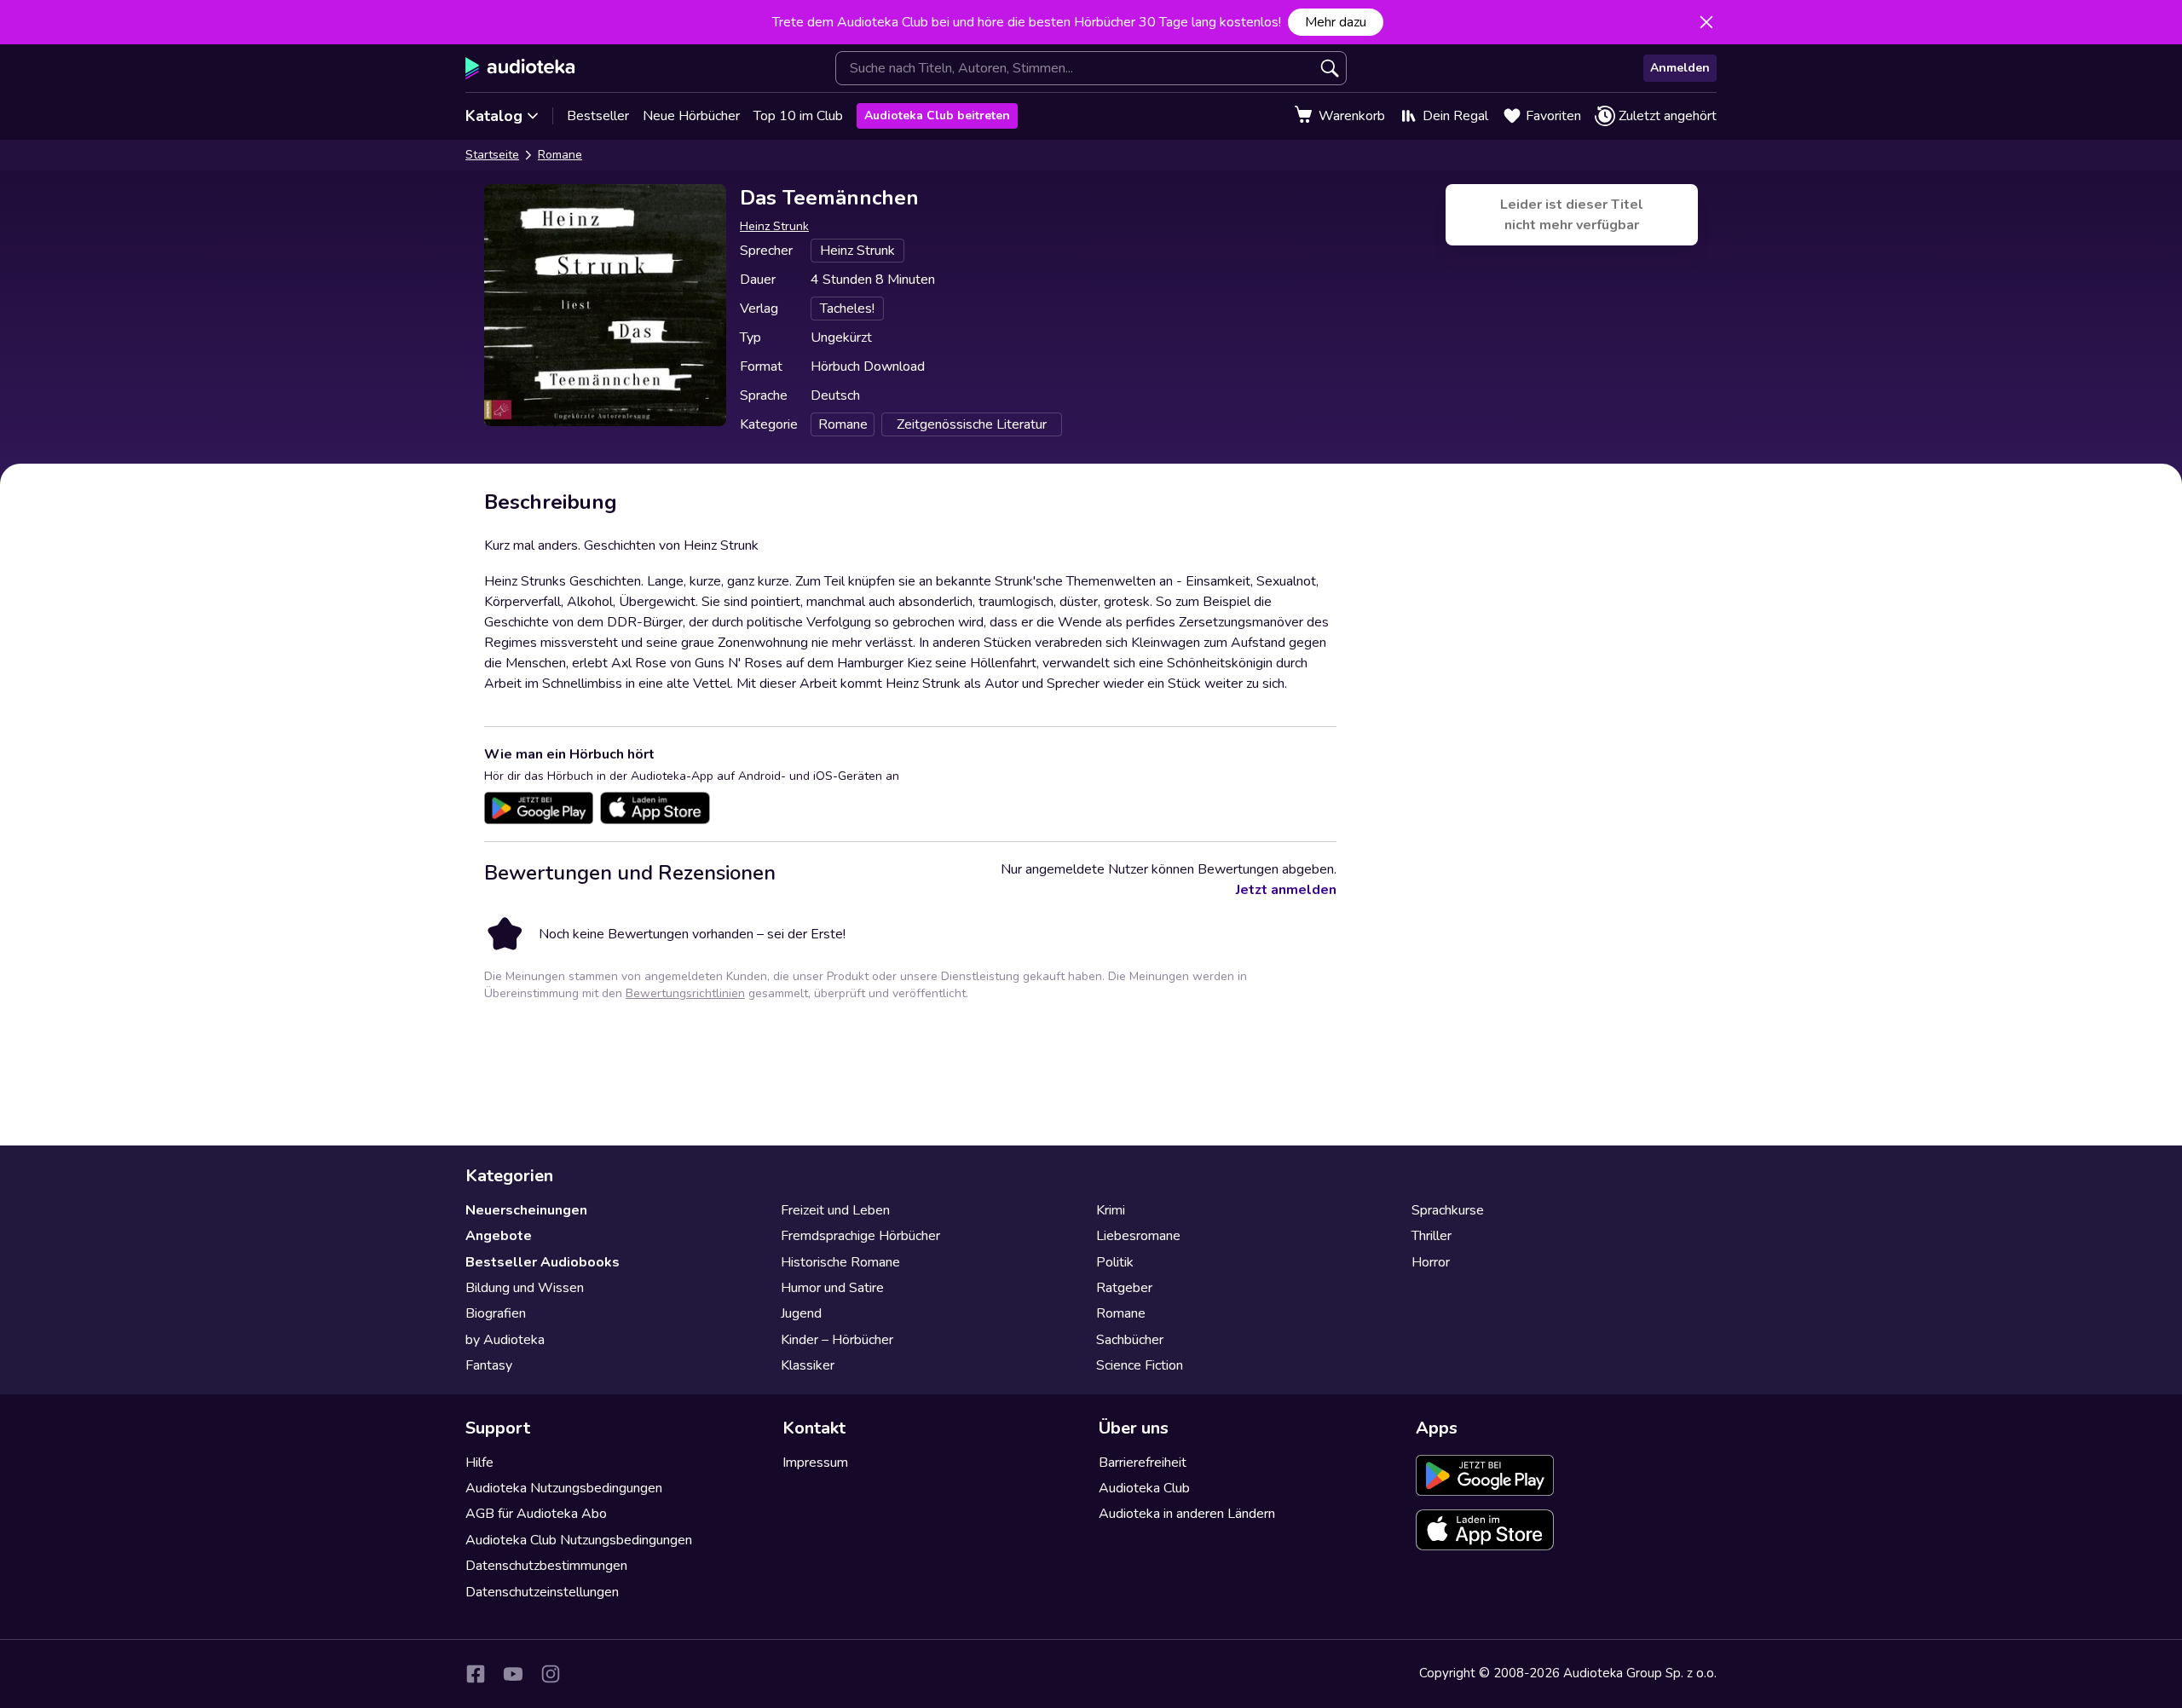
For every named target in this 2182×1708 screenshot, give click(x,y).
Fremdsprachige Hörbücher (860, 1236)
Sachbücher (1130, 1340)
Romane (560, 155)
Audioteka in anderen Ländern (1187, 1514)
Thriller (1432, 1236)
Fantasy (489, 1365)
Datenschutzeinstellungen (542, 1592)
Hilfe (479, 1463)
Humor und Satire (832, 1288)
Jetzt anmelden (1286, 890)
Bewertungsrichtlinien (685, 993)
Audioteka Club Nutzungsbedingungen (579, 1540)
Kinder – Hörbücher (837, 1340)
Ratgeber (1124, 1288)
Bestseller (598, 116)
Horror (1431, 1262)
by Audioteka (505, 1340)
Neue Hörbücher (691, 116)
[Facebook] (476, 1674)
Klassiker (808, 1365)
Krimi (1111, 1210)
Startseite (492, 155)
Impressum (815, 1463)
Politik (1115, 1262)
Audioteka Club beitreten (937, 115)
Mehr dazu (1336, 22)
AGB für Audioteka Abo (536, 1514)
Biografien (496, 1313)
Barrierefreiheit (1143, 1463)
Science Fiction (1140, 1365)
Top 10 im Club (798, 116)
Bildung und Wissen (525, 1288)
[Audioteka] (520, 68)
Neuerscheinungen (526, 1210)
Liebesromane (1138, 1236)
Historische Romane (840, 1262)
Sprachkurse (1448, 1210)
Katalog (494, 116)
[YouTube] (513, 1674)
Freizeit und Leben (835, 1210)
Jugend (801, 1313)
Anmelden (1680, 68)
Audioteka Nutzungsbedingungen (564, 1488)
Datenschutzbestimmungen (546, 1566)
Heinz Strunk (774, 226)
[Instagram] (551, 1674)
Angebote (499, 1236)
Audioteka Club (1144, 1488)
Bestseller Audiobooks (543, 1262)
